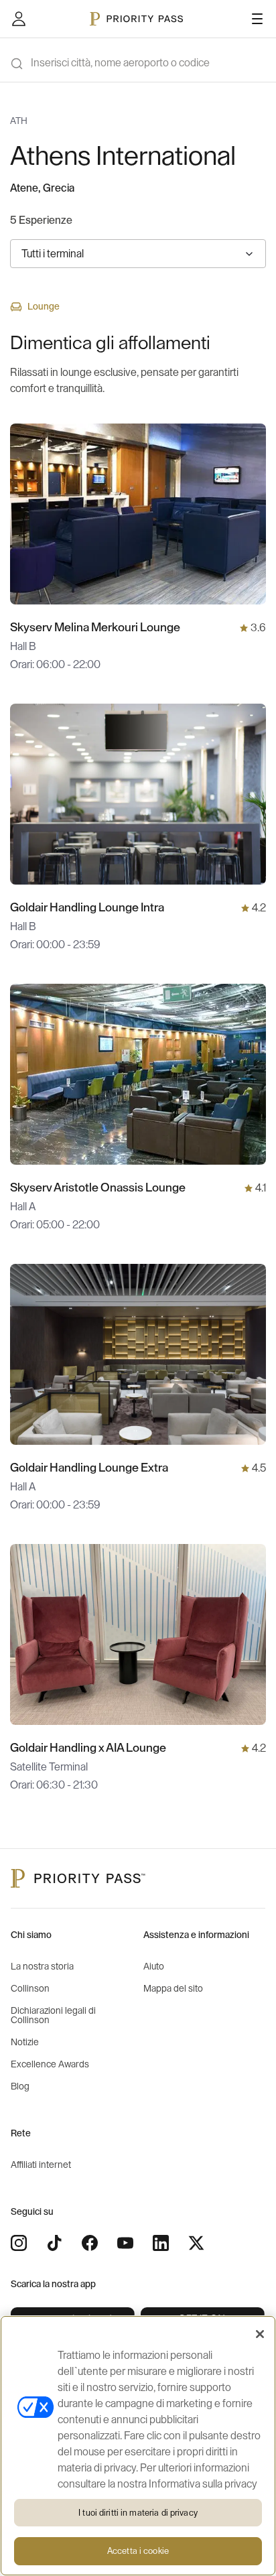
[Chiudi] (260, 2334)
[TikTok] (54, 2243)
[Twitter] (196, 2243)
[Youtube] (125, 2243)
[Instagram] (19, 2243)
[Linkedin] (161, 2243)
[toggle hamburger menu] (257, 19)
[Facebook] (90, 2243)
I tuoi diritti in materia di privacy (138, 2513)
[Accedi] (19, 19)
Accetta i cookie (138, 2551)
